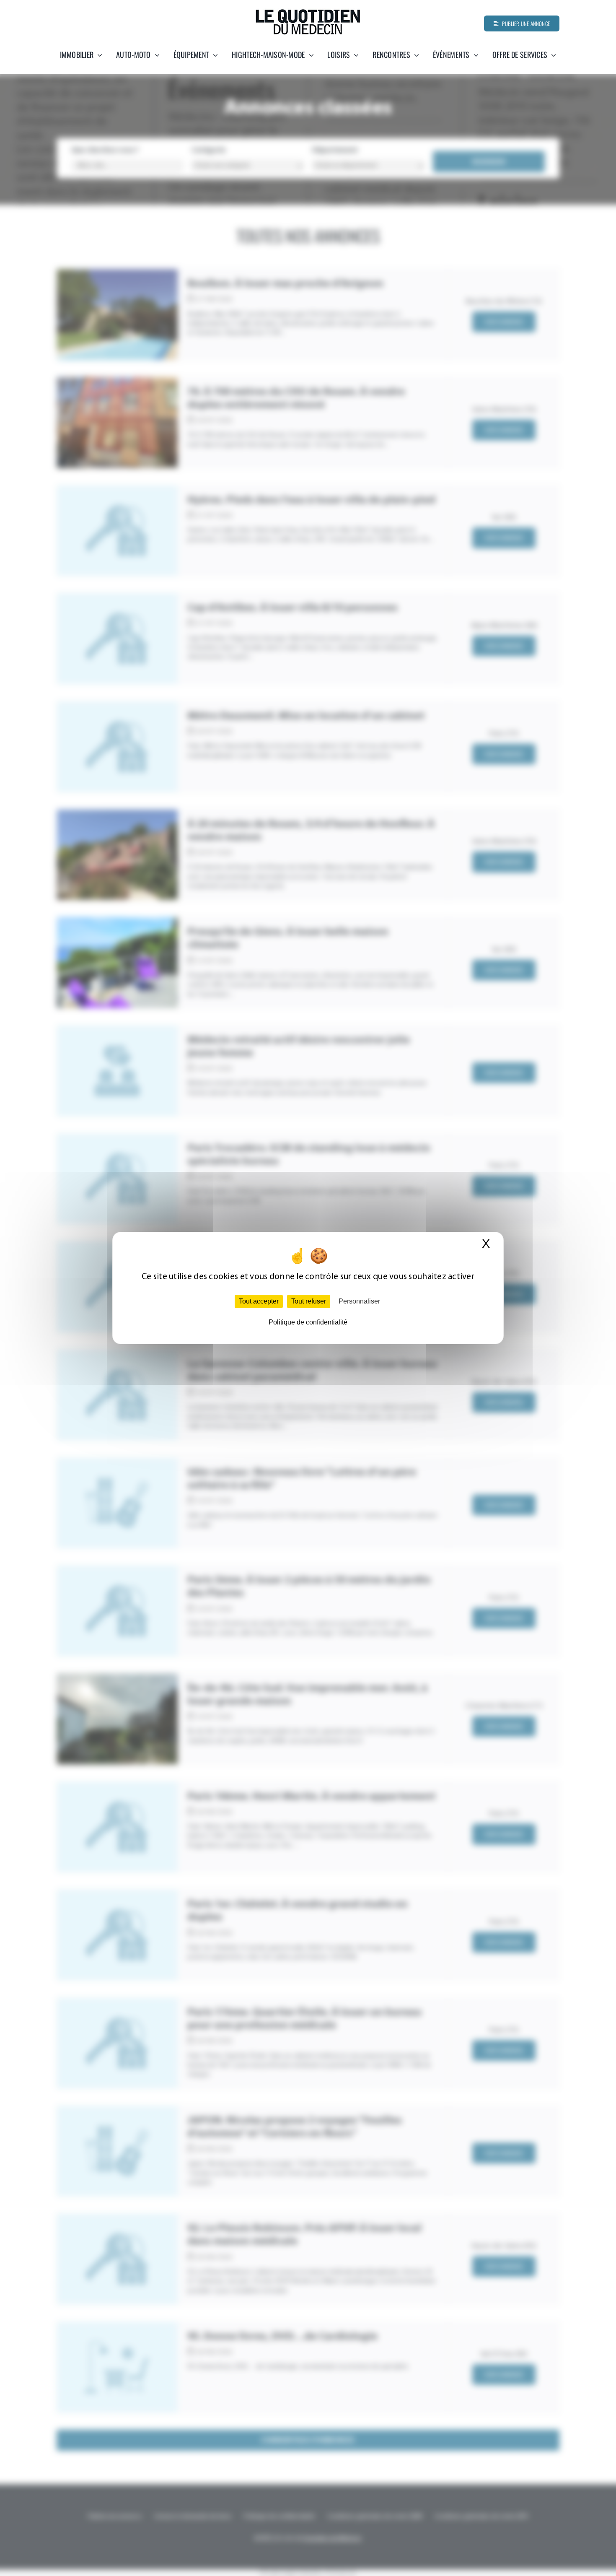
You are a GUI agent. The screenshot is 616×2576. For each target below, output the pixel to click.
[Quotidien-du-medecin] (308, 12)
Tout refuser (309, 1301)
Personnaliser (359, 1301)
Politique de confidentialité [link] (308, 1322)
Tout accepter (259, 1301)
